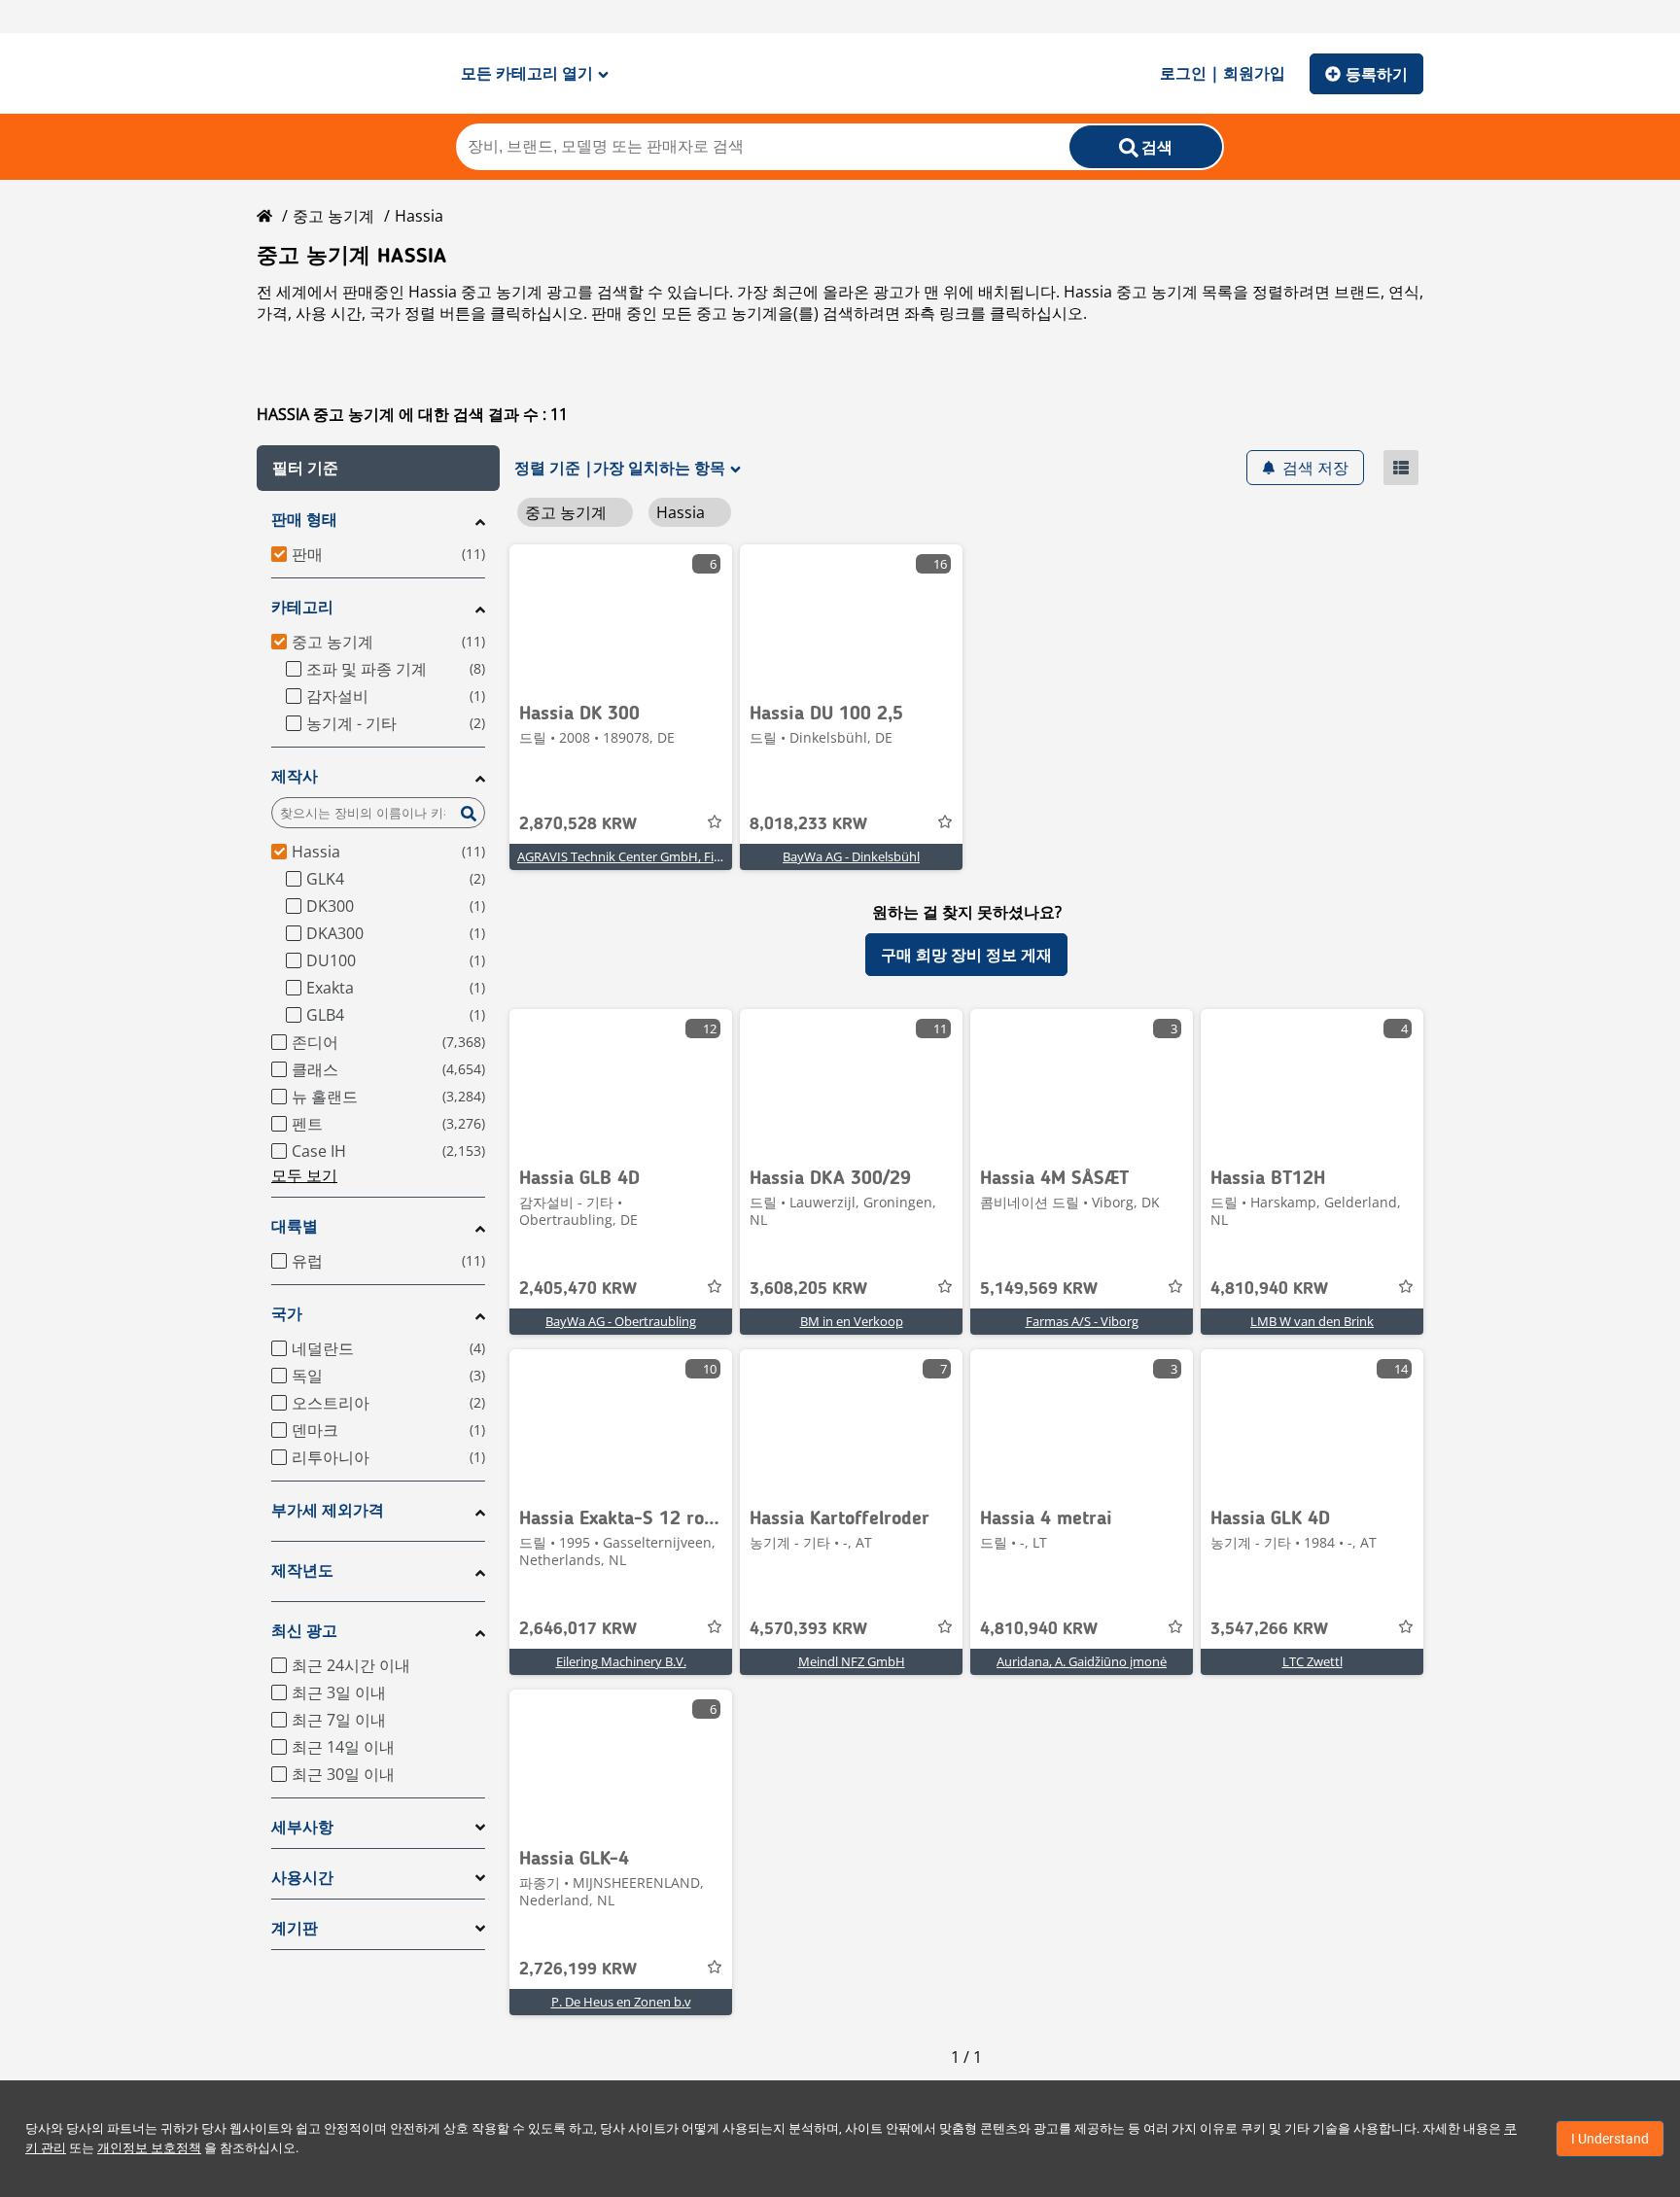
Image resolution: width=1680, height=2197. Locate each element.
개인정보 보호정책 (149, 2148)
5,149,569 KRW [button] (1039, 1289)
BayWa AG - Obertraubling (621, 1321)
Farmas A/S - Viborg (1082, 1321)
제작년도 (302, 1570)
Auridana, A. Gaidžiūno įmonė (1082, 1661)
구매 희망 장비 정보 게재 (966, 955)
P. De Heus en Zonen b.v (621, 2002)
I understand (1610, 2139)
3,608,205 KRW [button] (808, 1289)
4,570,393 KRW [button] (808, 1629)
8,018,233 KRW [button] (808, 824)
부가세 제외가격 (328, 1510)
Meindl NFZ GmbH (852, 1661)
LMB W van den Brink (1312, 1321)
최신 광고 (304, 1631)
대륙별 (295, 1226)
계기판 (295, 1928)
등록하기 (1377, 74)
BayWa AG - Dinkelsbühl (851, 856)
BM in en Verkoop (852, 1321)
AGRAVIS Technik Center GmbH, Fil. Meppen (644, 856)
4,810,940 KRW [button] (1269, 1289)
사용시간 (302, 1878)
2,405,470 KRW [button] (578, 1289)
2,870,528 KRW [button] (578, 824)
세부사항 (302, 1827)
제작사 (295, 776)
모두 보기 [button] (304, 1175)
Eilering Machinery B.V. (621, 1661)
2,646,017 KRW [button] (578, 1629)
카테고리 (302, 607)
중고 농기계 (333, 216)
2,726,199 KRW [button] (578, 1970)
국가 (287, 1314)
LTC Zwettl (1312, 1661)
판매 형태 (304, 520)
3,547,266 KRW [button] (1269, 1629)
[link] (621, 617)
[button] (378, 468)
